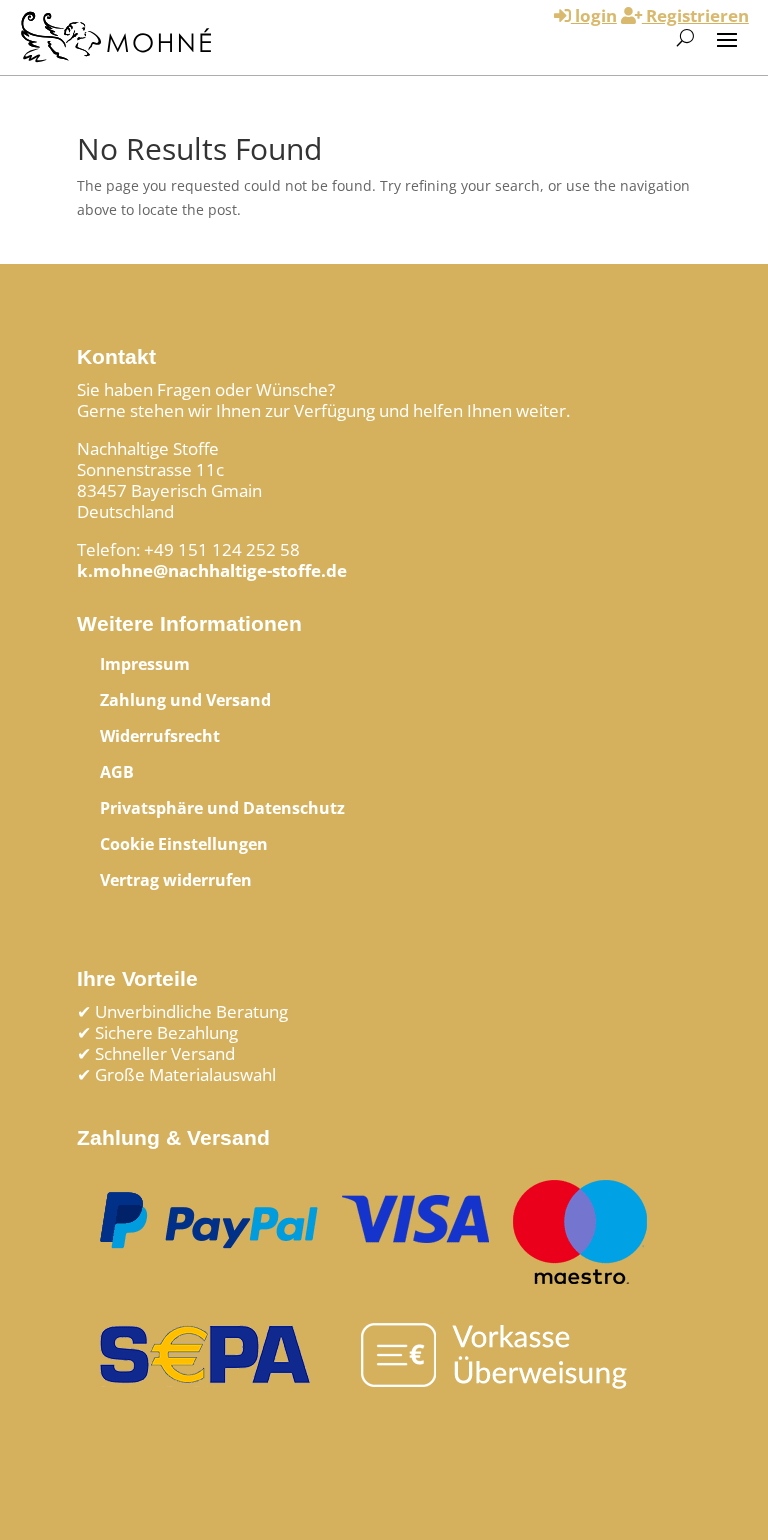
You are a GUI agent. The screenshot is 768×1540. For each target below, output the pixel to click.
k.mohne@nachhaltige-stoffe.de (212, 570)
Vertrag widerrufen (176, 880)
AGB (117, 772)
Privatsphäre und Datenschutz (222, 808)
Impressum (145, 664)
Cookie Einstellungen (184, 844)
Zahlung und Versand (185, 700)
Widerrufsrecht (160, 736)
